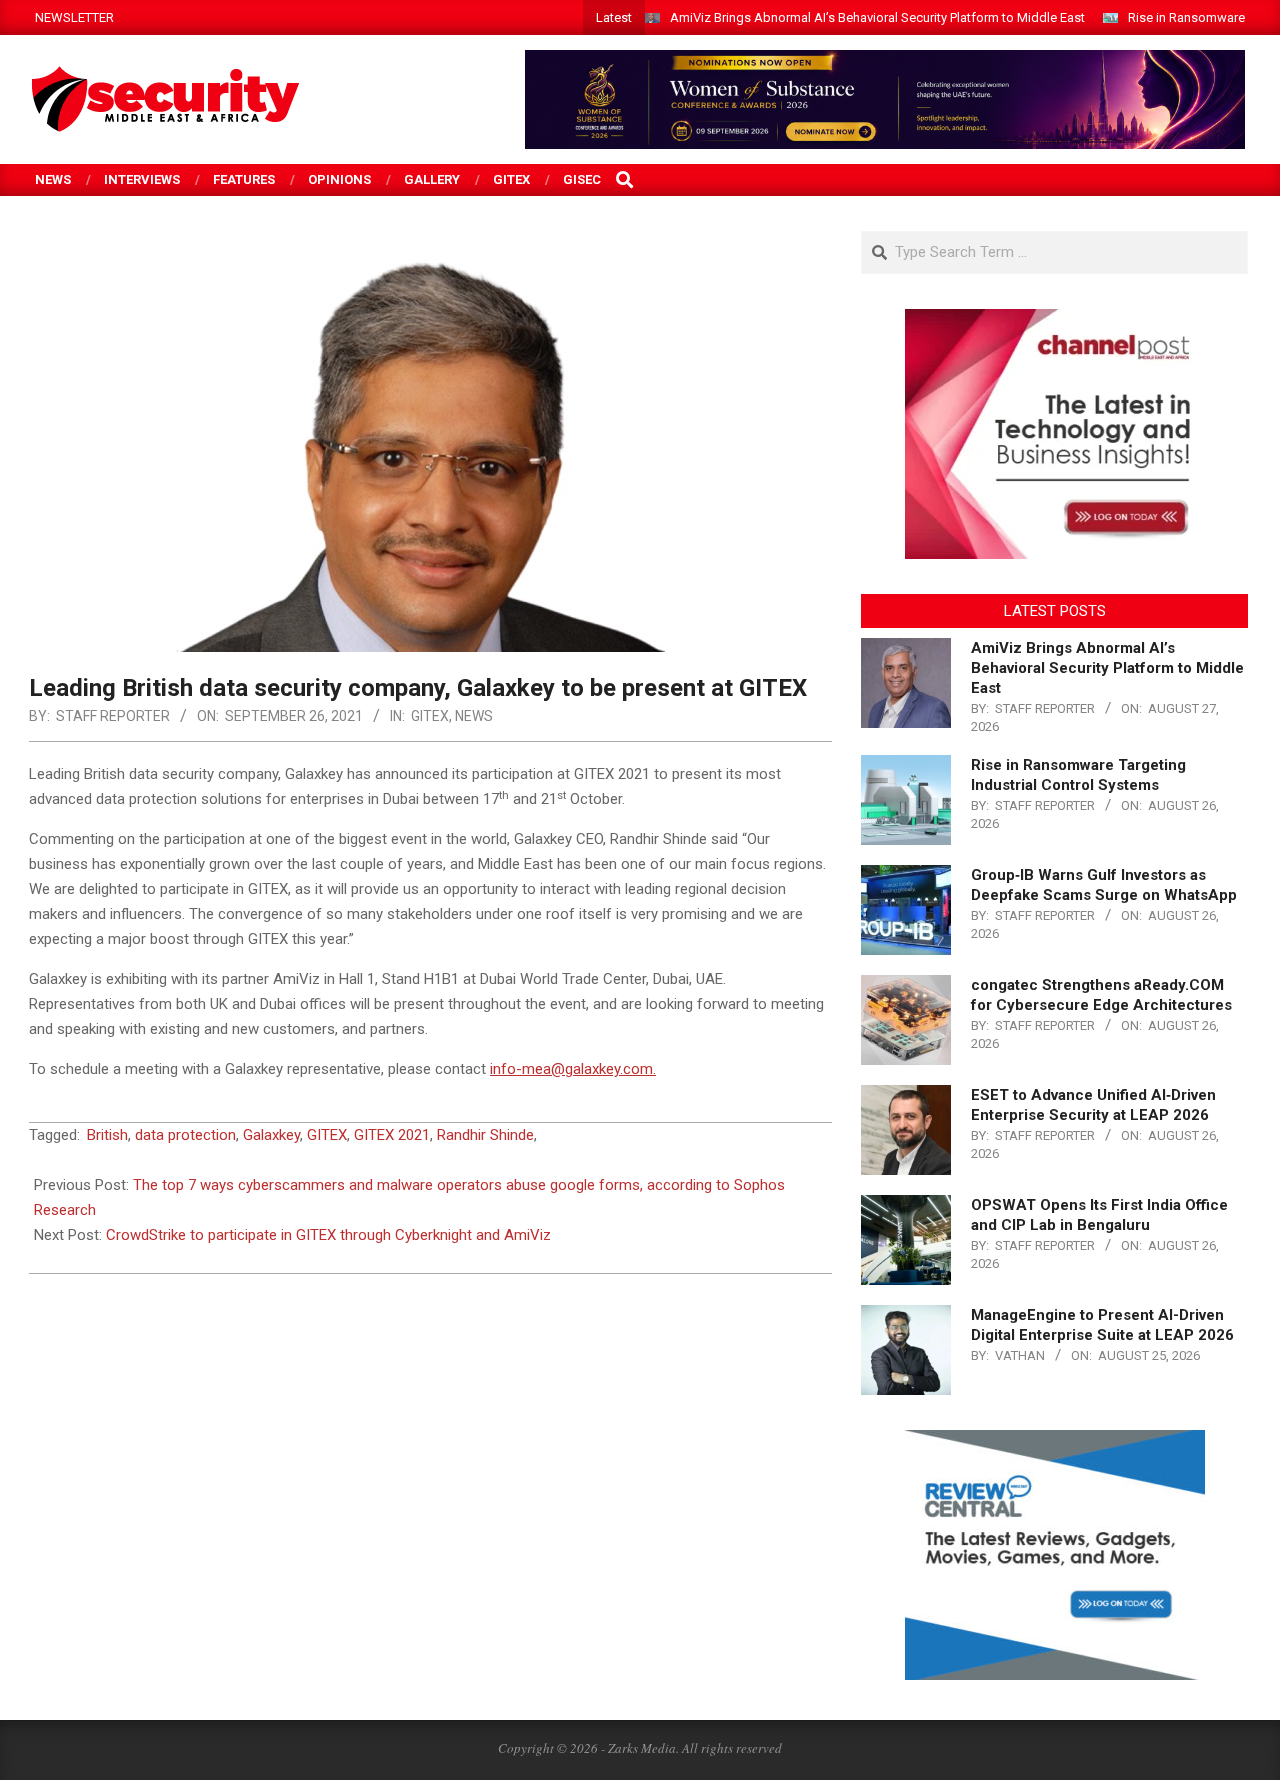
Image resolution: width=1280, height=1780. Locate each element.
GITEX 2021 (392, 1135)
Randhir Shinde (485, 1135)
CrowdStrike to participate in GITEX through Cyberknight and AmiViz (328, 1235)
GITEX (430, 716)
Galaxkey (271, 1135)
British (107, 1135)
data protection (185, 1135)
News (474, 716)
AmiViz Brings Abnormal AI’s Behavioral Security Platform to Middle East (877, 17)
